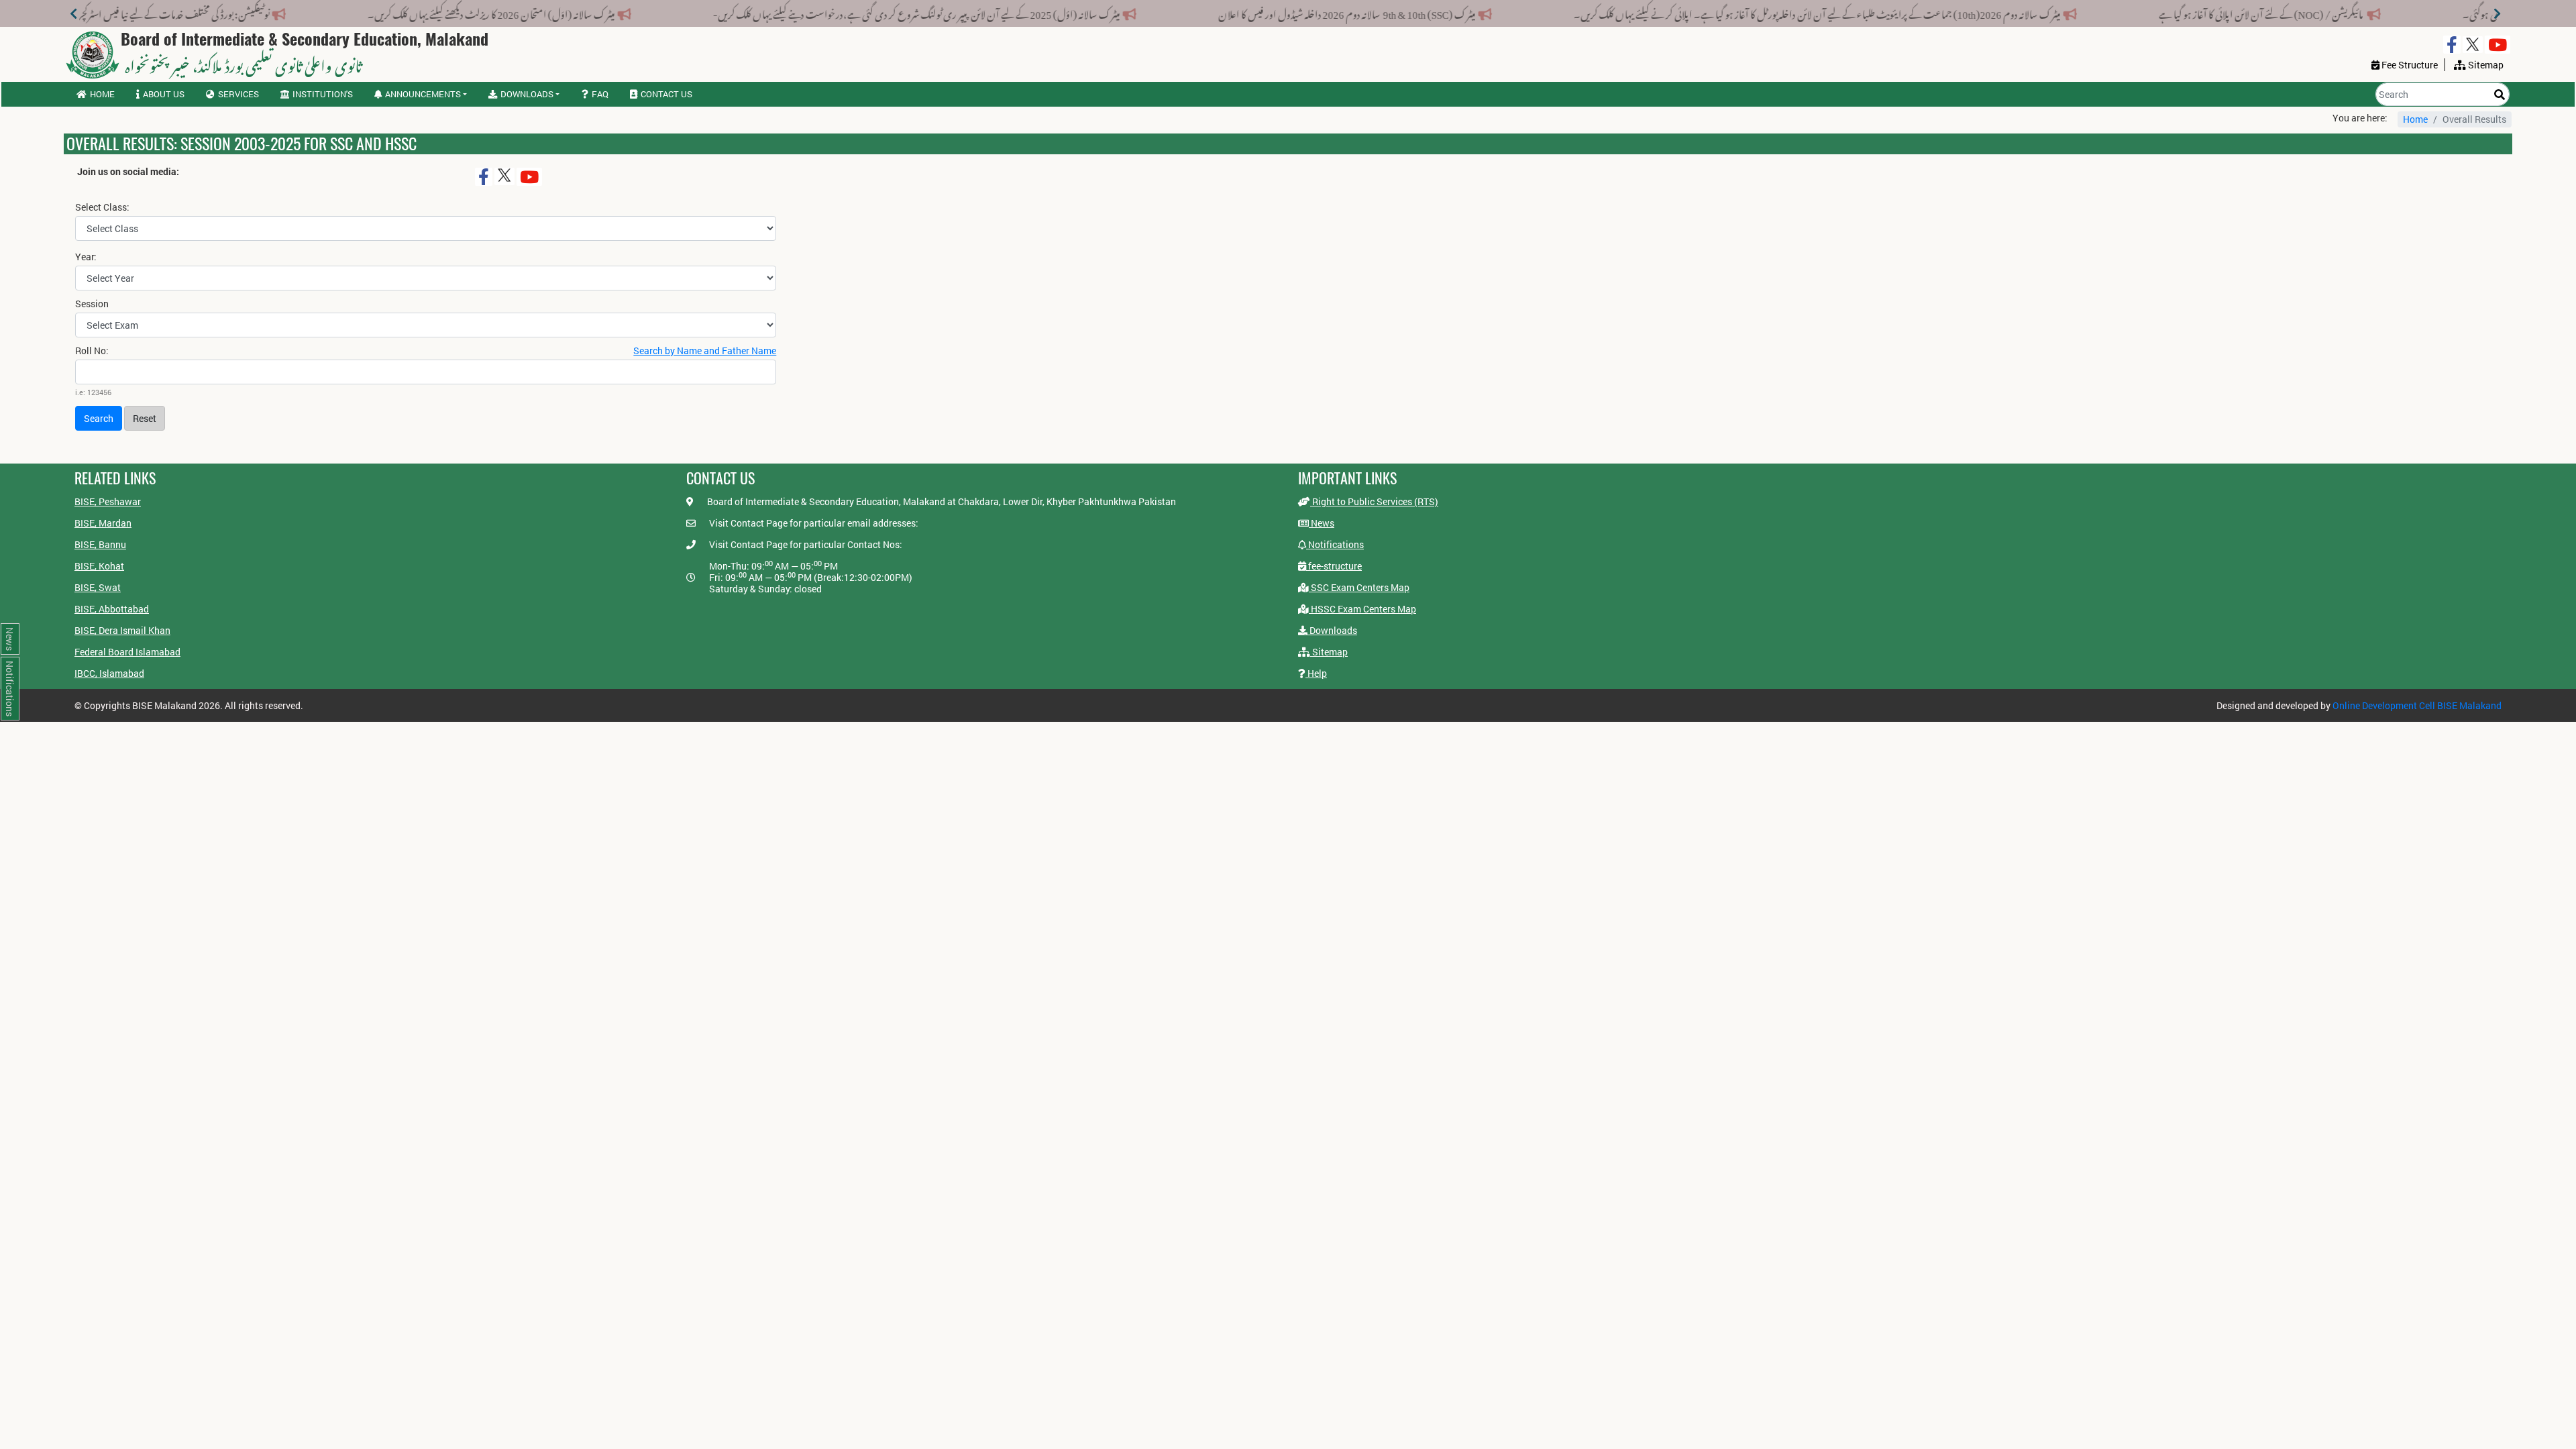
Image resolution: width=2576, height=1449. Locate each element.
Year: (86, 257)
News (1322, 523)
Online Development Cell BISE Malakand (2417, 705)
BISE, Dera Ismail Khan (122, 630)
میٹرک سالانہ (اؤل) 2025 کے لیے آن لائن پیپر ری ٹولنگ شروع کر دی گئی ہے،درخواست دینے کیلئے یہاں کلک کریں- (1133, 12)
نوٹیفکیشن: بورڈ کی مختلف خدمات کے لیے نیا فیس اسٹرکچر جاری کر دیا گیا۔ (361, 12)
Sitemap (1329, 652)
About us (164, 94)
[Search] (2500, 94)
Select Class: (102, 207)
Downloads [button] (527, 94)
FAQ (600, 94)
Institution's (323, 94)
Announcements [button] (423, 94)
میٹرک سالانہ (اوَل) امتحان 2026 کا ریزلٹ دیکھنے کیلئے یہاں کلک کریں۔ (707, 12)
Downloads (1332, 630)
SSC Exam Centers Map (1359, 587)
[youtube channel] (2498, 45)
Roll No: (92, 351)
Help (1316, 673)
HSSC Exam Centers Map (1362, 609)
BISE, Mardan (103, 523)
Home (102, 94)
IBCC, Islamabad (109, 673)
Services (238, 94)
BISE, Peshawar (108, 501)
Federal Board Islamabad (127, 652)
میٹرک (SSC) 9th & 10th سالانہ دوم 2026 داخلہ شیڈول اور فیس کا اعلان (1563, 12)
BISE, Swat (98, 587)
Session (92, 304)
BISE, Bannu (100, 544)
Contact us (666, 94)
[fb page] (2452, 45)
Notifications (1335, 544)
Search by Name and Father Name (705, 351)
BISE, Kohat (99, 566)
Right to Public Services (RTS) (1374, 501)
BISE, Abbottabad (112, 609)
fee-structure (1334, 566)
